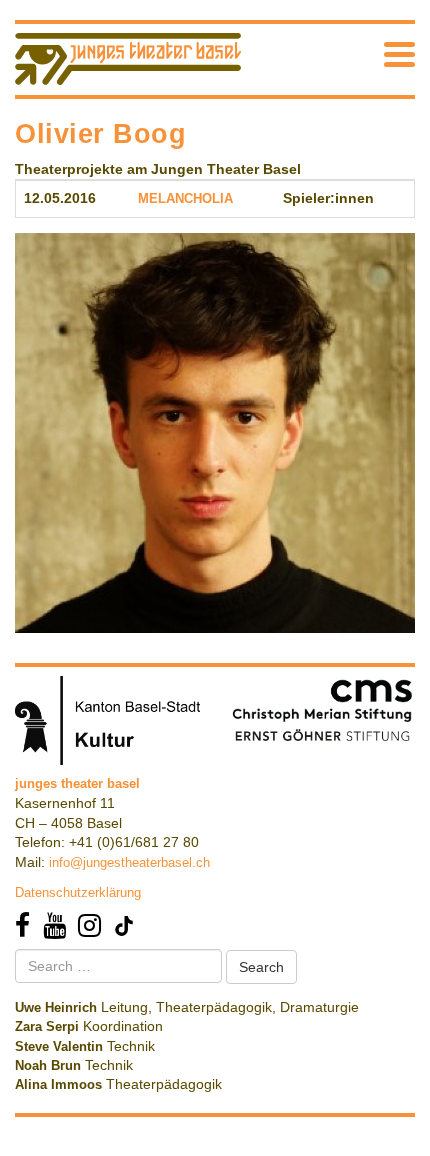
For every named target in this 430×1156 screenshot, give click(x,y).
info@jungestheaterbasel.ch (129, 862)
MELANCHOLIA (185, 198)
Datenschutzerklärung (78, 892)
